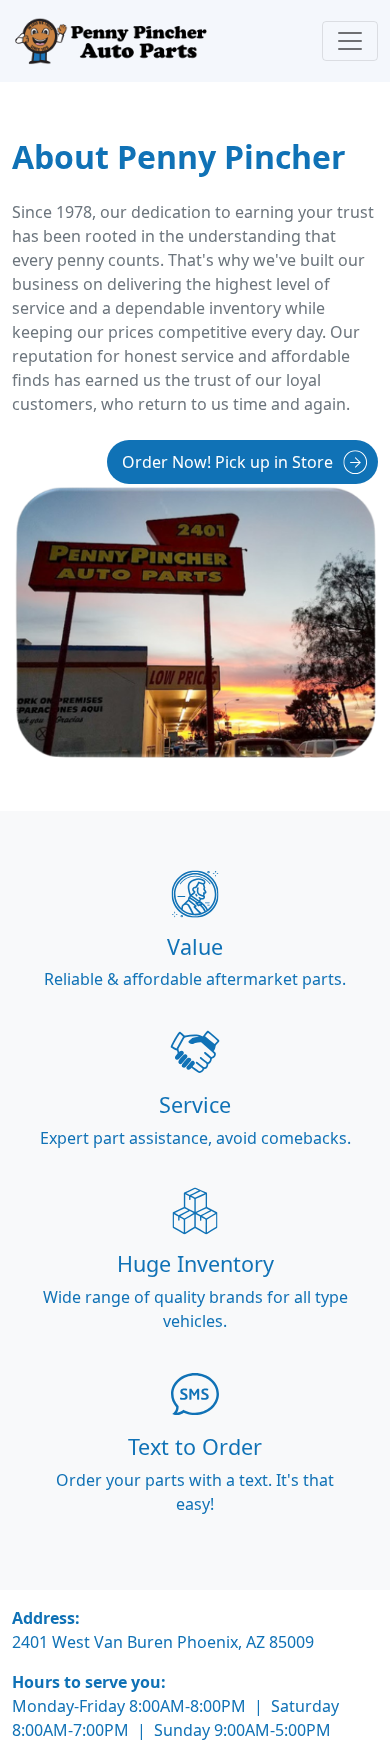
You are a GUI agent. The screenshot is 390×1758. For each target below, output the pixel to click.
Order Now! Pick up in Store (227, 462)
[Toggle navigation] (350, 41)
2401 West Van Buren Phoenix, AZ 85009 (163, 1642)
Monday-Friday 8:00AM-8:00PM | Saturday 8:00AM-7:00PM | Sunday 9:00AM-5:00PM (175, 1718)
